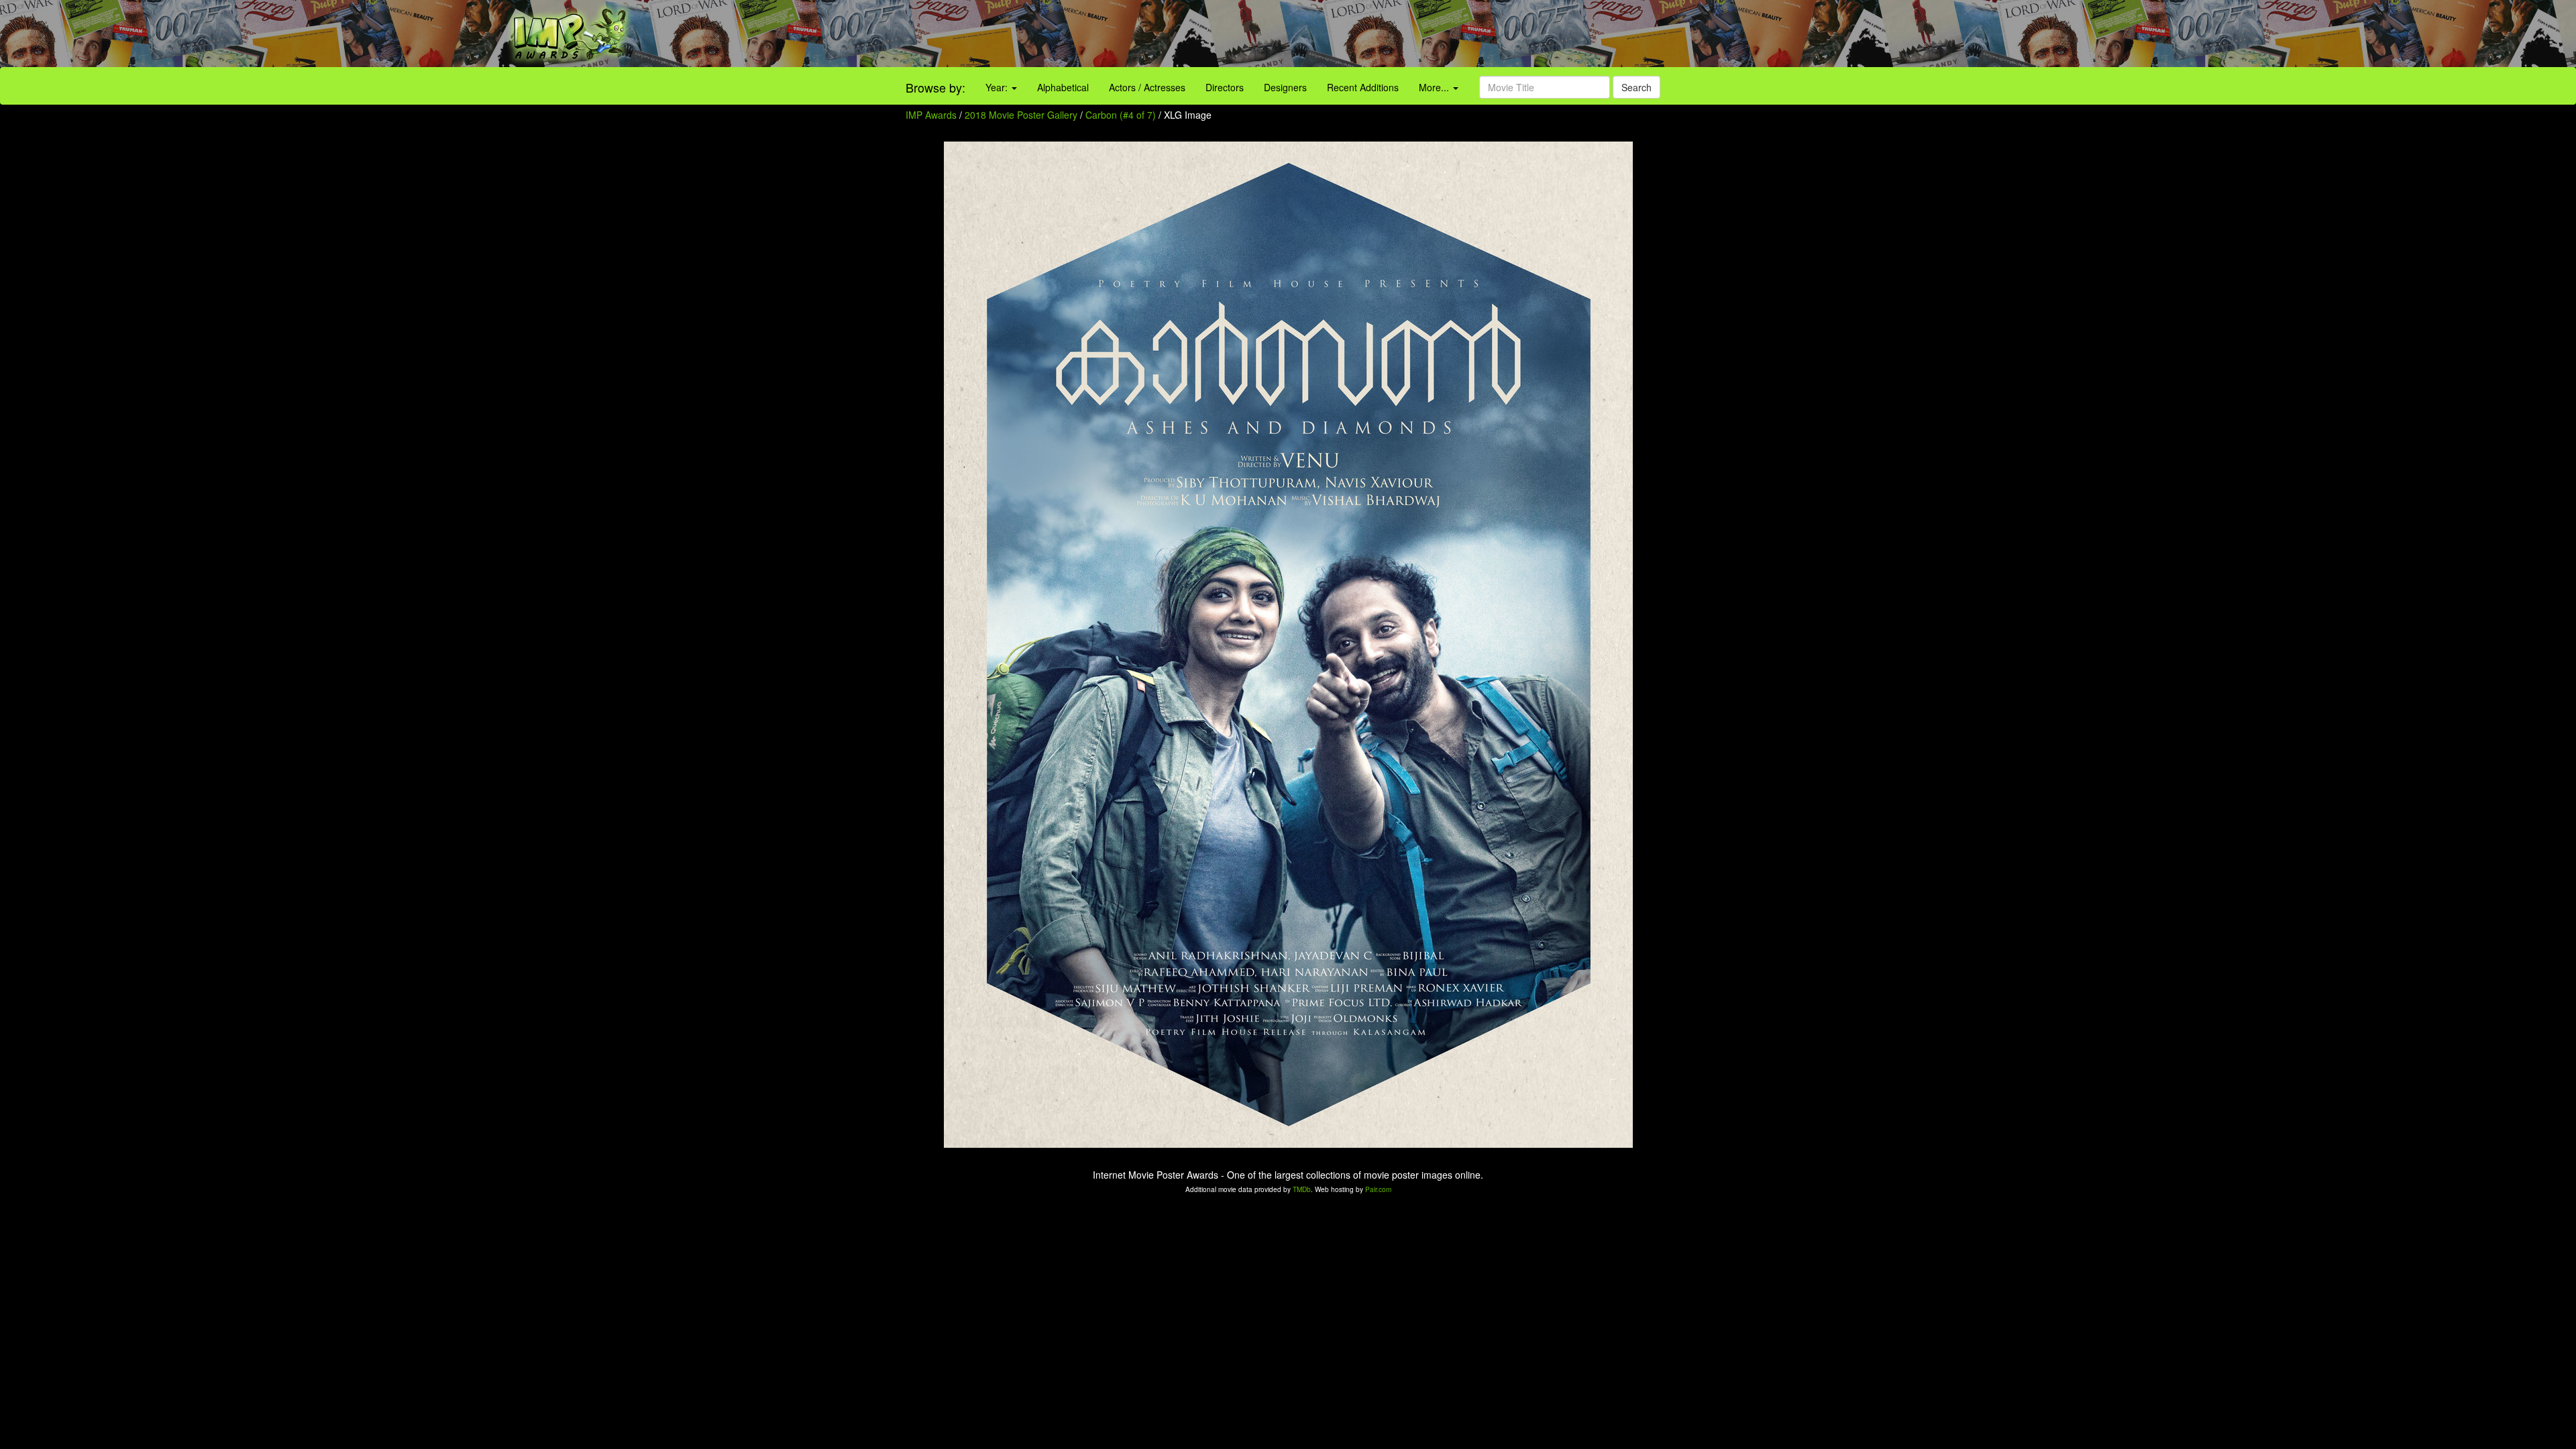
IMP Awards (931, 115)
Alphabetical (1063, 87)
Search (1636, 87)
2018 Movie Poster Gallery (1021, 115)
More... (1435, 87)
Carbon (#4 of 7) (1121, 115)
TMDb (1302, 1189)
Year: (998, 87)
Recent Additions (1363, 87)
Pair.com (1378, 1189)
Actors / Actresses (1147, 87)
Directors (1225, 87)
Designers (1285, 87)
